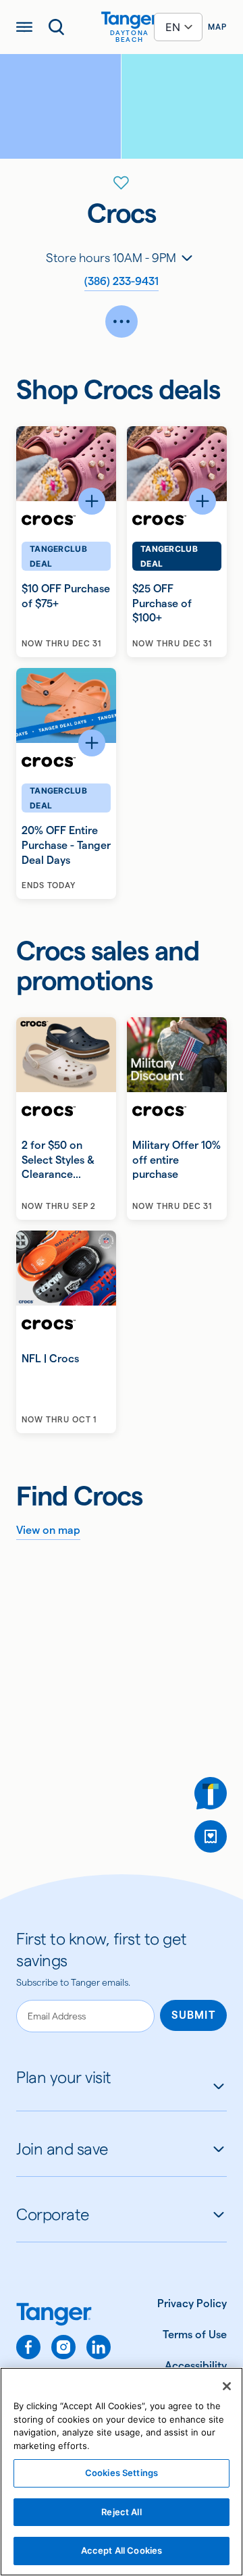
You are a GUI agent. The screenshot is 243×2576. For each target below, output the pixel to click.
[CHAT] (211, 1793)
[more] (122, 321)
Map (217, 27)
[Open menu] (24, 27)
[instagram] (63, 2347)
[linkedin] (99, 2347)
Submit (193, 2015)
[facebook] (28, 2347)
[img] (130, 20)
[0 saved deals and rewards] (211, 1836)
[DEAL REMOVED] (211, 1836)
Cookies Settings (122, 2473)
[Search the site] (57, 27)
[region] (122, 2472)
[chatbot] (211, 1793)
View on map (48, 1530)
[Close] (227, 2386)
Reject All (121, 2512)
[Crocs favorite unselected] (122, 183)
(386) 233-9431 (122, 281)
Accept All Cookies (122, 2550)
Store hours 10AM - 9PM (111, 258)
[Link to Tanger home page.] (63, 2316)
